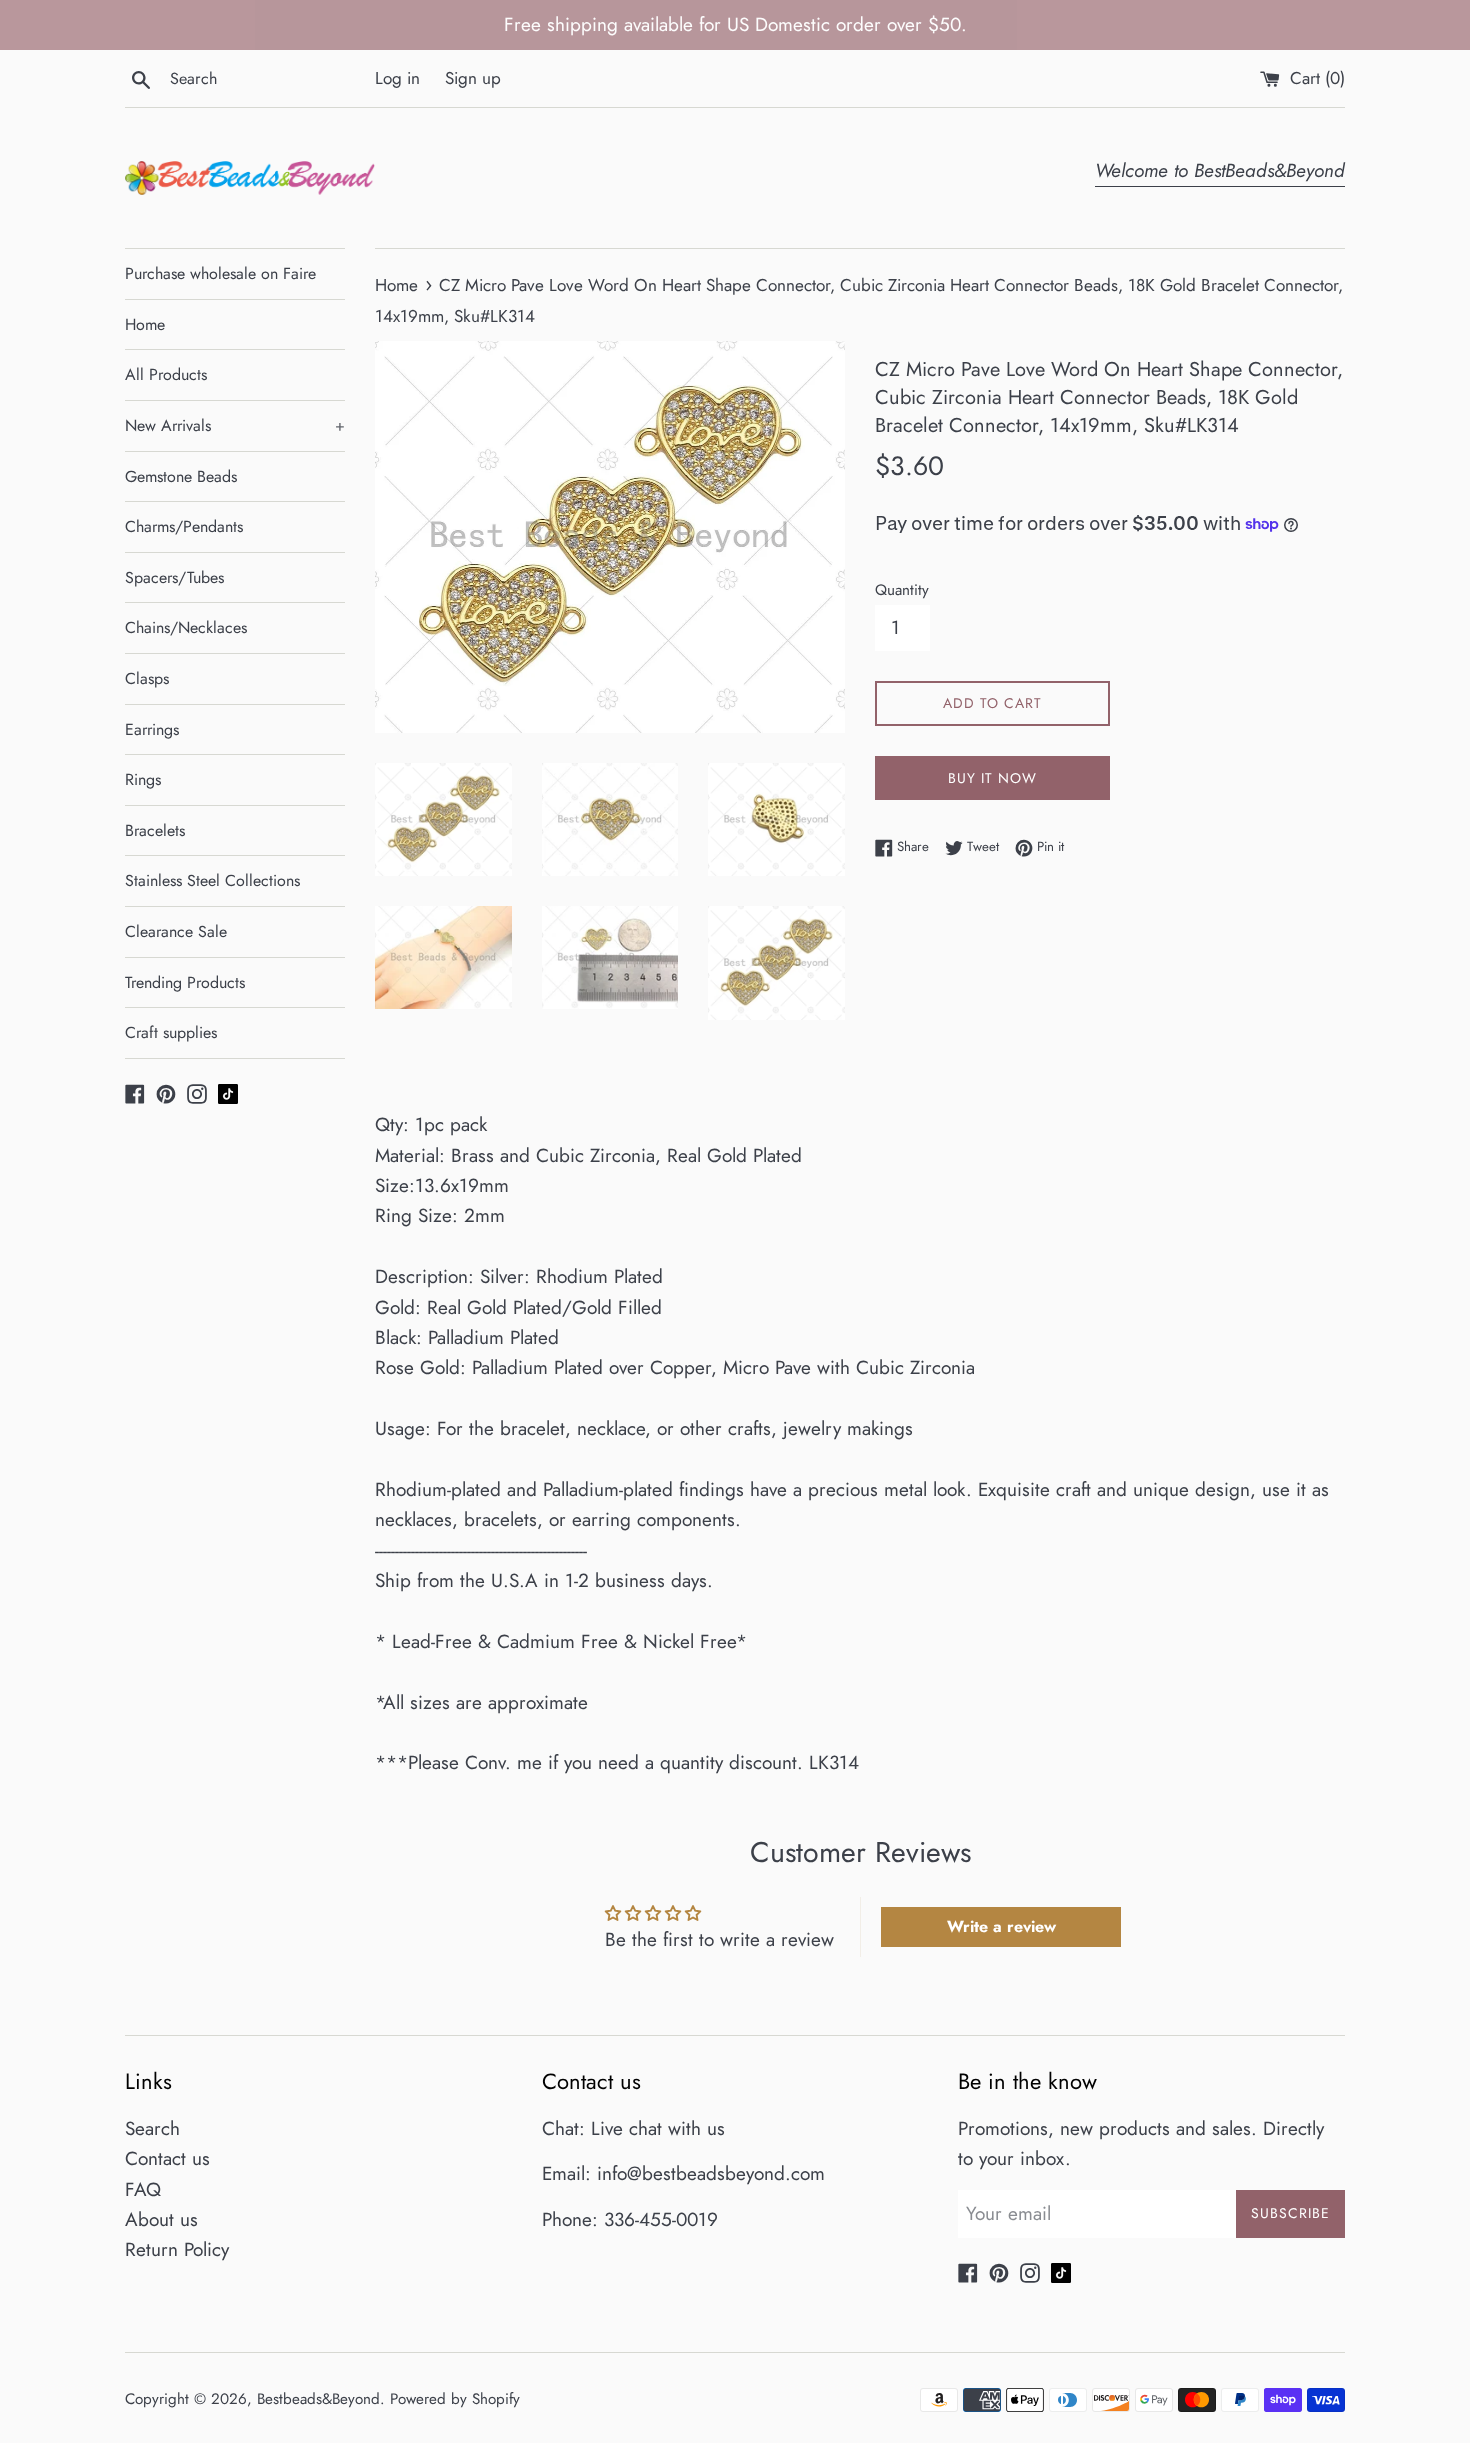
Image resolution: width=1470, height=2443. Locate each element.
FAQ (143, 2189)
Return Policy (177, 2249)
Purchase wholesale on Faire (220, 273)
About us (161, 2219)
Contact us (167, 2158)
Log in (397, 78)
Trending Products (185, 982)
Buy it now (992, 778)
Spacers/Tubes (174, 577)
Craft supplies (171, 1032)
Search (152, 2128)
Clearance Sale (176, 931)
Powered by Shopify (455, 2399)
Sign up (473, 78)
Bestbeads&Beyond (318, 2399)
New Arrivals (235, 425)
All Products (166, 374)
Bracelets (155, 830)
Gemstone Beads (181, 476)
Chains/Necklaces (186, 627)
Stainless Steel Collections (212, 880)
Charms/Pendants (184, 526)
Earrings (152, 729)
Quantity (902, 590)
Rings (143, 779)
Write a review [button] (1001, 1926)
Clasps (147, 678)
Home (145, 324)
